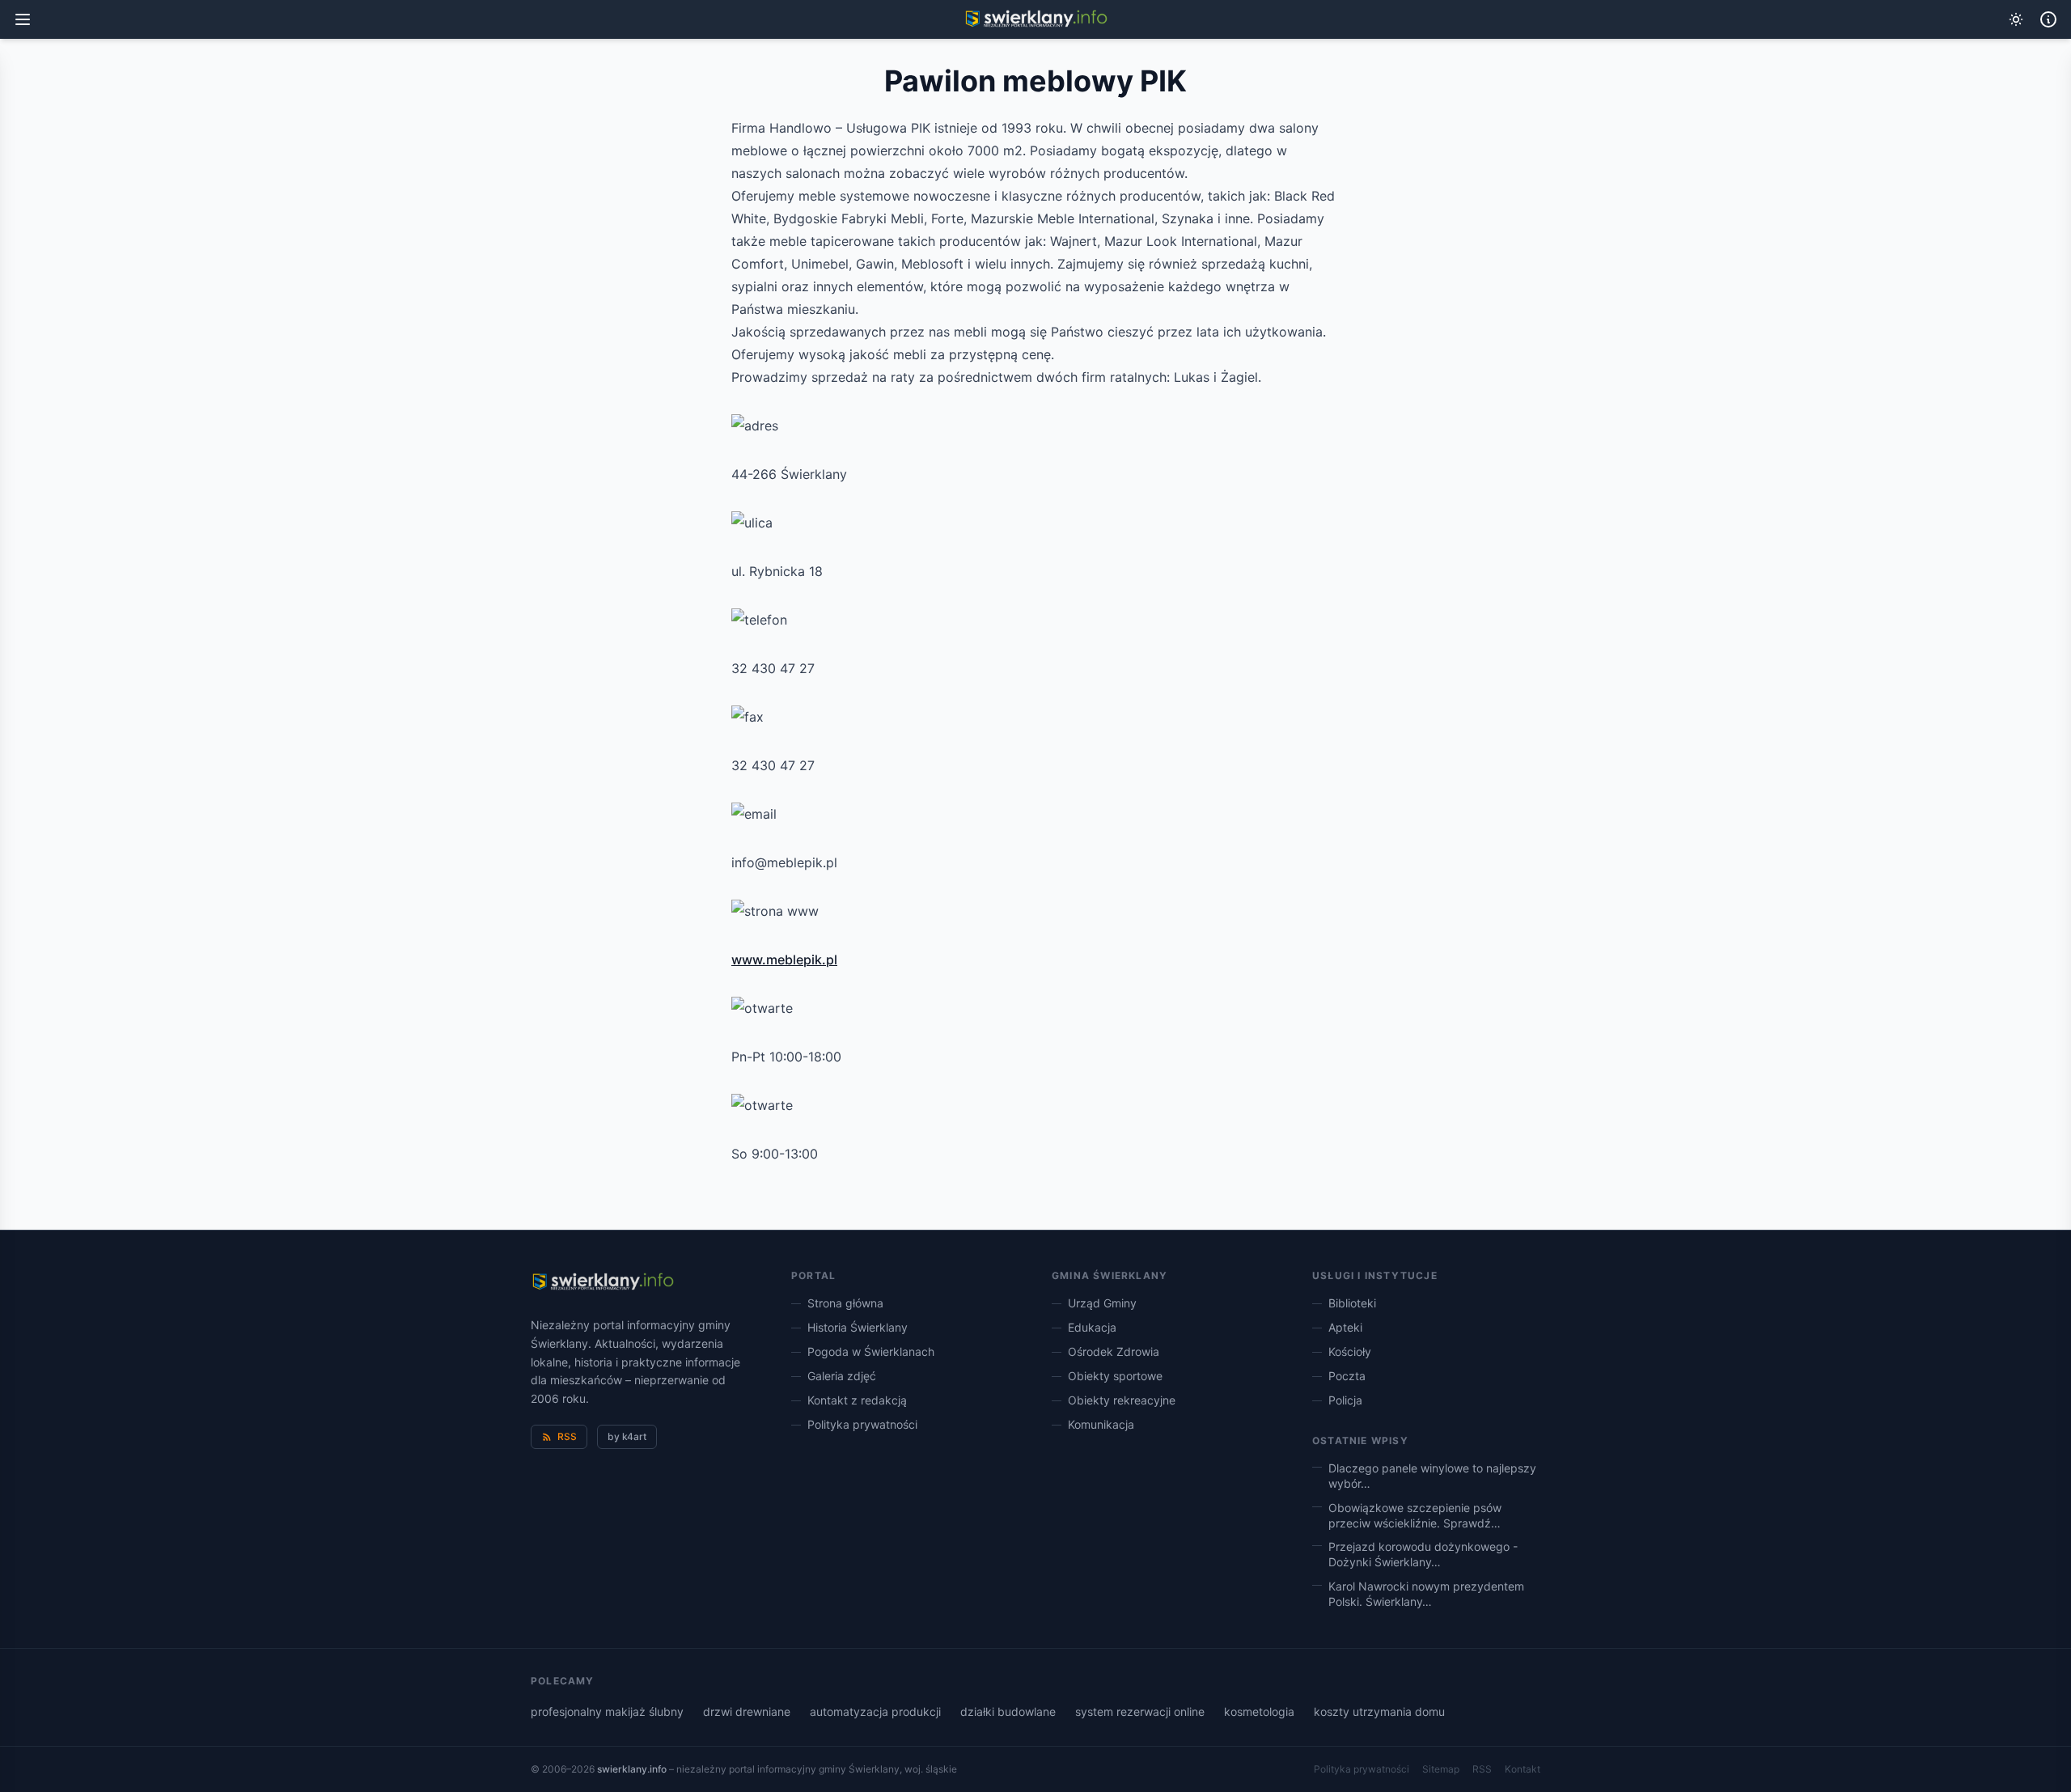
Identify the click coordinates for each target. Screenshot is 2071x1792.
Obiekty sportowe (1115, 1376)
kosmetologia (1259, 1712)
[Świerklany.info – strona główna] (602, 1282)
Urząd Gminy (1102, 1303)
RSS (567, 1436)
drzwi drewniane (747, 1712)
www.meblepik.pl (784, 960)
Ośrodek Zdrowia (1114, 1351)
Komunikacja (1101, 1424)
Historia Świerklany (858, 1327)
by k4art (627, 1436)
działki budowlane (1008, 1712)
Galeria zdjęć (842, 1376)
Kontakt (1523, 1769)
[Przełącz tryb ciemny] (2016, 19)
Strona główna (845, 1303)
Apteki (1345, 1327)
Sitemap (1441, 1769)
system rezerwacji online (1140, 1712)
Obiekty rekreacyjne (1122, 1400)
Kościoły (1350, 1351)
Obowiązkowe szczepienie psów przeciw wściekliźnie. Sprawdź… (1415, 1515)
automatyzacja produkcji (875, 1712)
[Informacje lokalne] (2048, 19)
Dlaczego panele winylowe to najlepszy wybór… (1432, 1476)
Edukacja (1092, 1327)
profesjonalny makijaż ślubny (607, 1712)
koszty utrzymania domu (1379, 1712)
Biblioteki (1352, 1303)
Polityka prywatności (862, 1424)
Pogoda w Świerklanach (871, 1351)
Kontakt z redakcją (857, 1400)
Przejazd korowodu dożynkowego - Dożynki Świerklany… (1423, 1554)
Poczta (1347, 1376)
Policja (1345, 1400)
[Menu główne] (23, 19)
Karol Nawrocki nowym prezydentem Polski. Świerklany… (1426, 1594)
